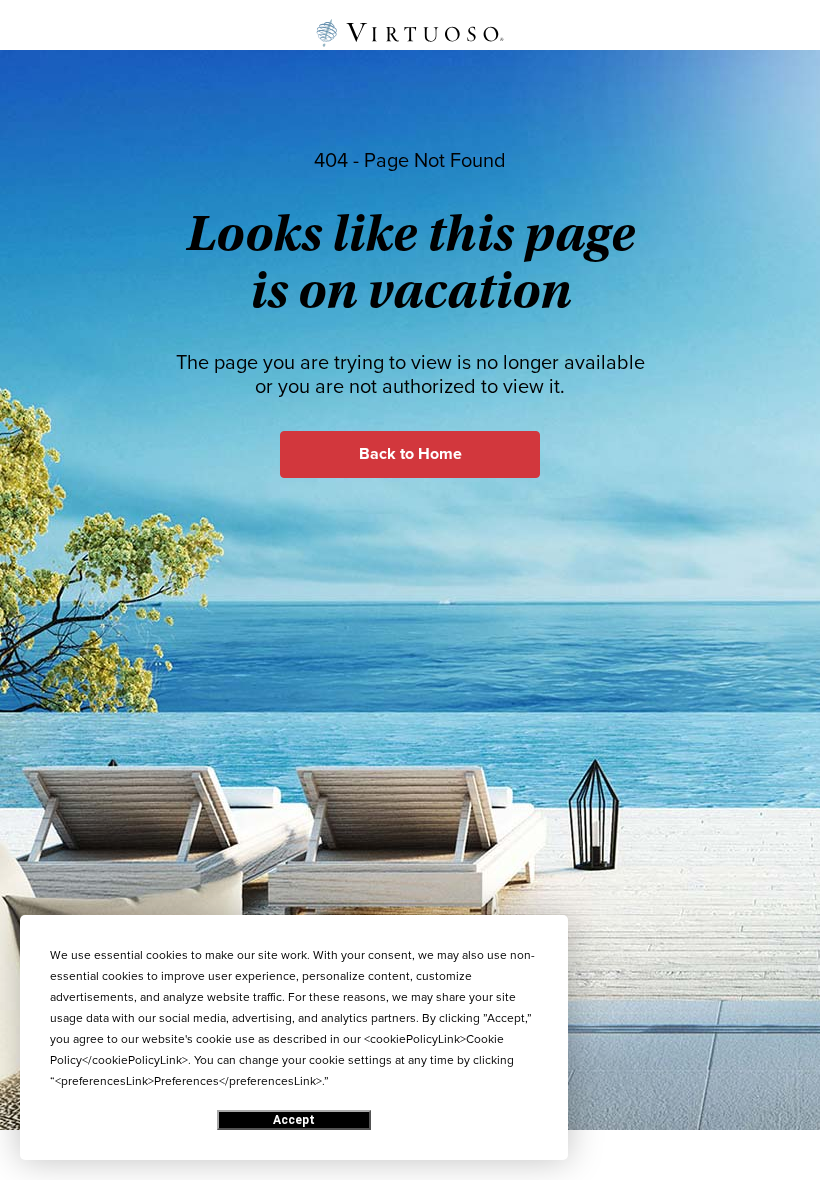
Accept (294, 1120)
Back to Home (410, 454)
